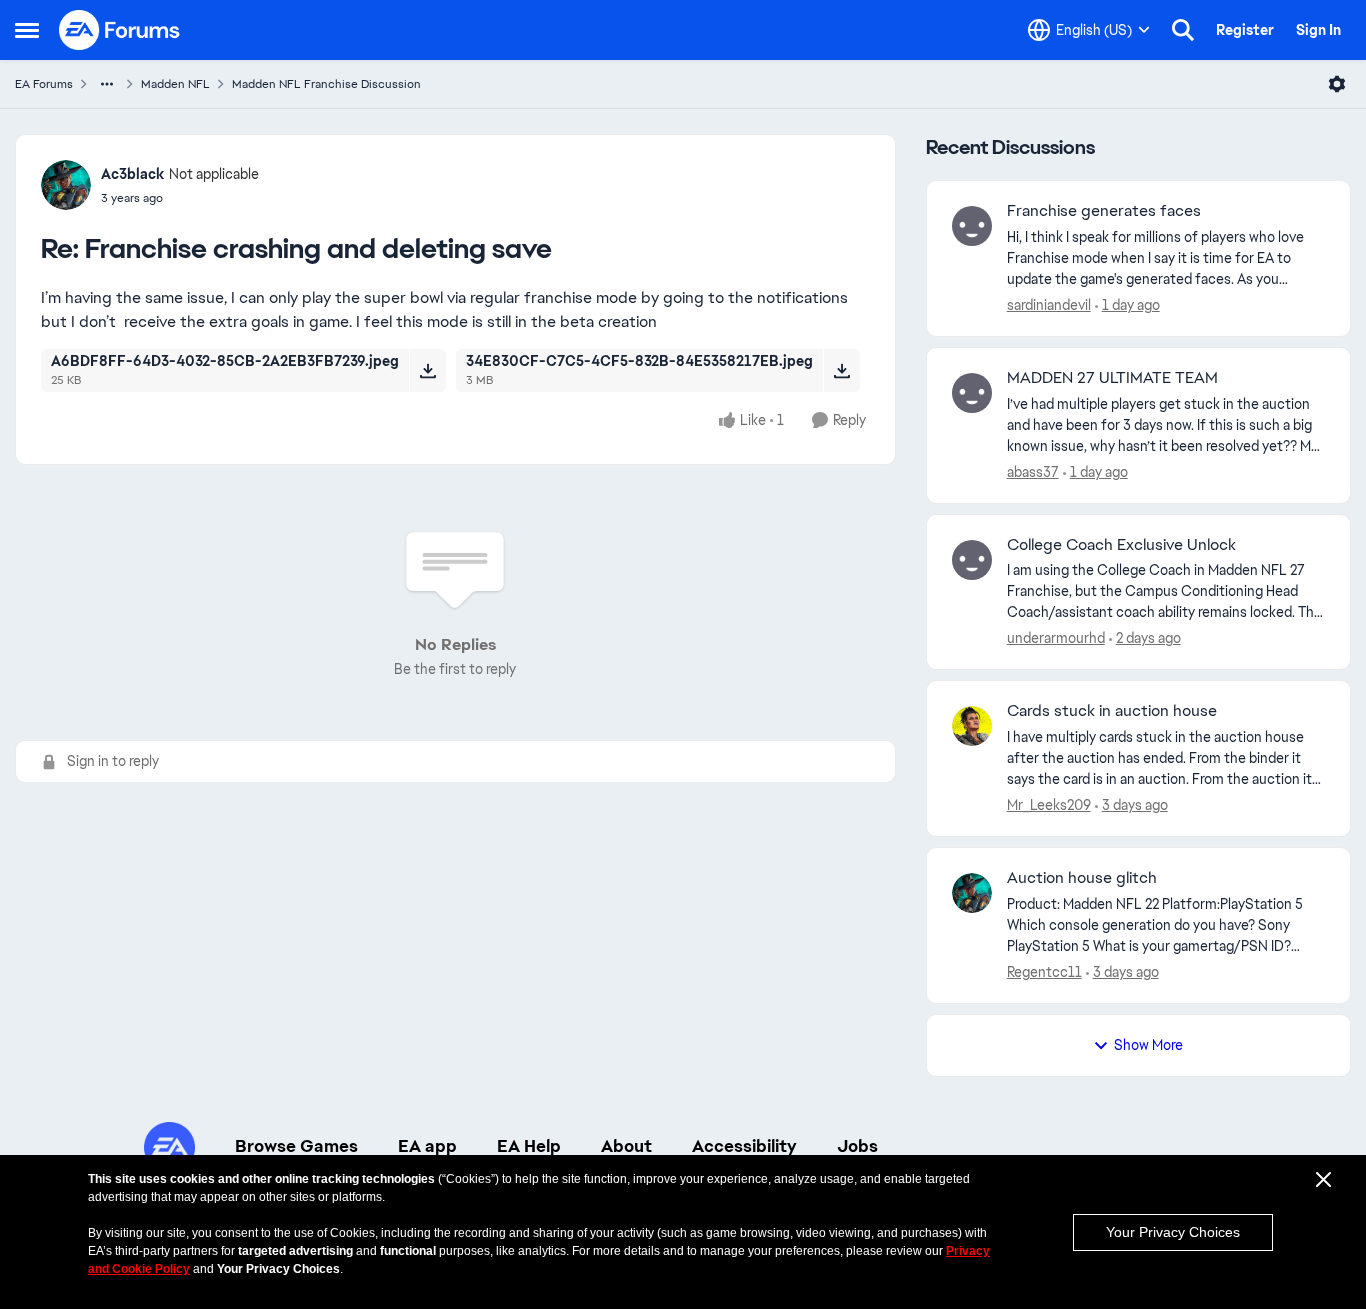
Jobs (857, 1146)
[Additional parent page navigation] (107, 84)
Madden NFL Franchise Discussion (326, 84)
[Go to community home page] (120, 30)
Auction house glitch (1082, 878)
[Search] (1183, 30)
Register (1245, 30)
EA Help (529, 1146)
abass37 (1033, 472)
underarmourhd (1056, 638)
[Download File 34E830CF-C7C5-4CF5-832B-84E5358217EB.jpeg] (841, 370)
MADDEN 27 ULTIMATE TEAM (1112, 378)
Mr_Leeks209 (1049, 805)
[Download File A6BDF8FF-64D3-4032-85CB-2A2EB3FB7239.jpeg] (427, 370)
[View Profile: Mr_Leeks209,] (972, 726)
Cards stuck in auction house (1112, 711)
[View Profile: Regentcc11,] (972, 893)
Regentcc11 (1044, 972)
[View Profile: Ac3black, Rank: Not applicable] (66, 185)
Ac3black (132, 174)
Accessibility (744, 1146)
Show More (1148, 1045)
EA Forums (44, 84)
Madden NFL (175, 84)
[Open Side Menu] (27, 30)
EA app (427, 1146)
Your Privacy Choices (1173, 1232)
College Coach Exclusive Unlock (1121, 545)
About (626, 1146)
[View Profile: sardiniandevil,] (972, 226)
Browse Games (296, 1146)
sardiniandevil (1049, 305)
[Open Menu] (1337, 84)
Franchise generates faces (1104, 211)
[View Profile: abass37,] (972, 393)
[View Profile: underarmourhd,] (972, 560)
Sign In (1318, 30)
